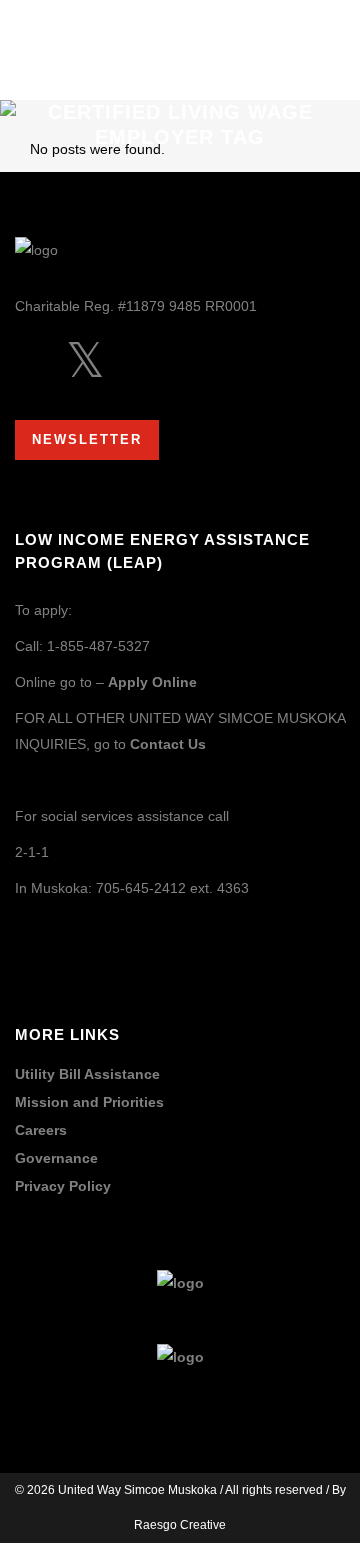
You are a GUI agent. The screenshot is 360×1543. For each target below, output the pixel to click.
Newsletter (87, 439)
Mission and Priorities (89, 1102)
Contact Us (168, 744)
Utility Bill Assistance (87, 1074)
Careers (41, 1130)
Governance (56, 1158)
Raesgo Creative (180, 1525)
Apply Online (152, 682)
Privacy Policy (63, 1186)
